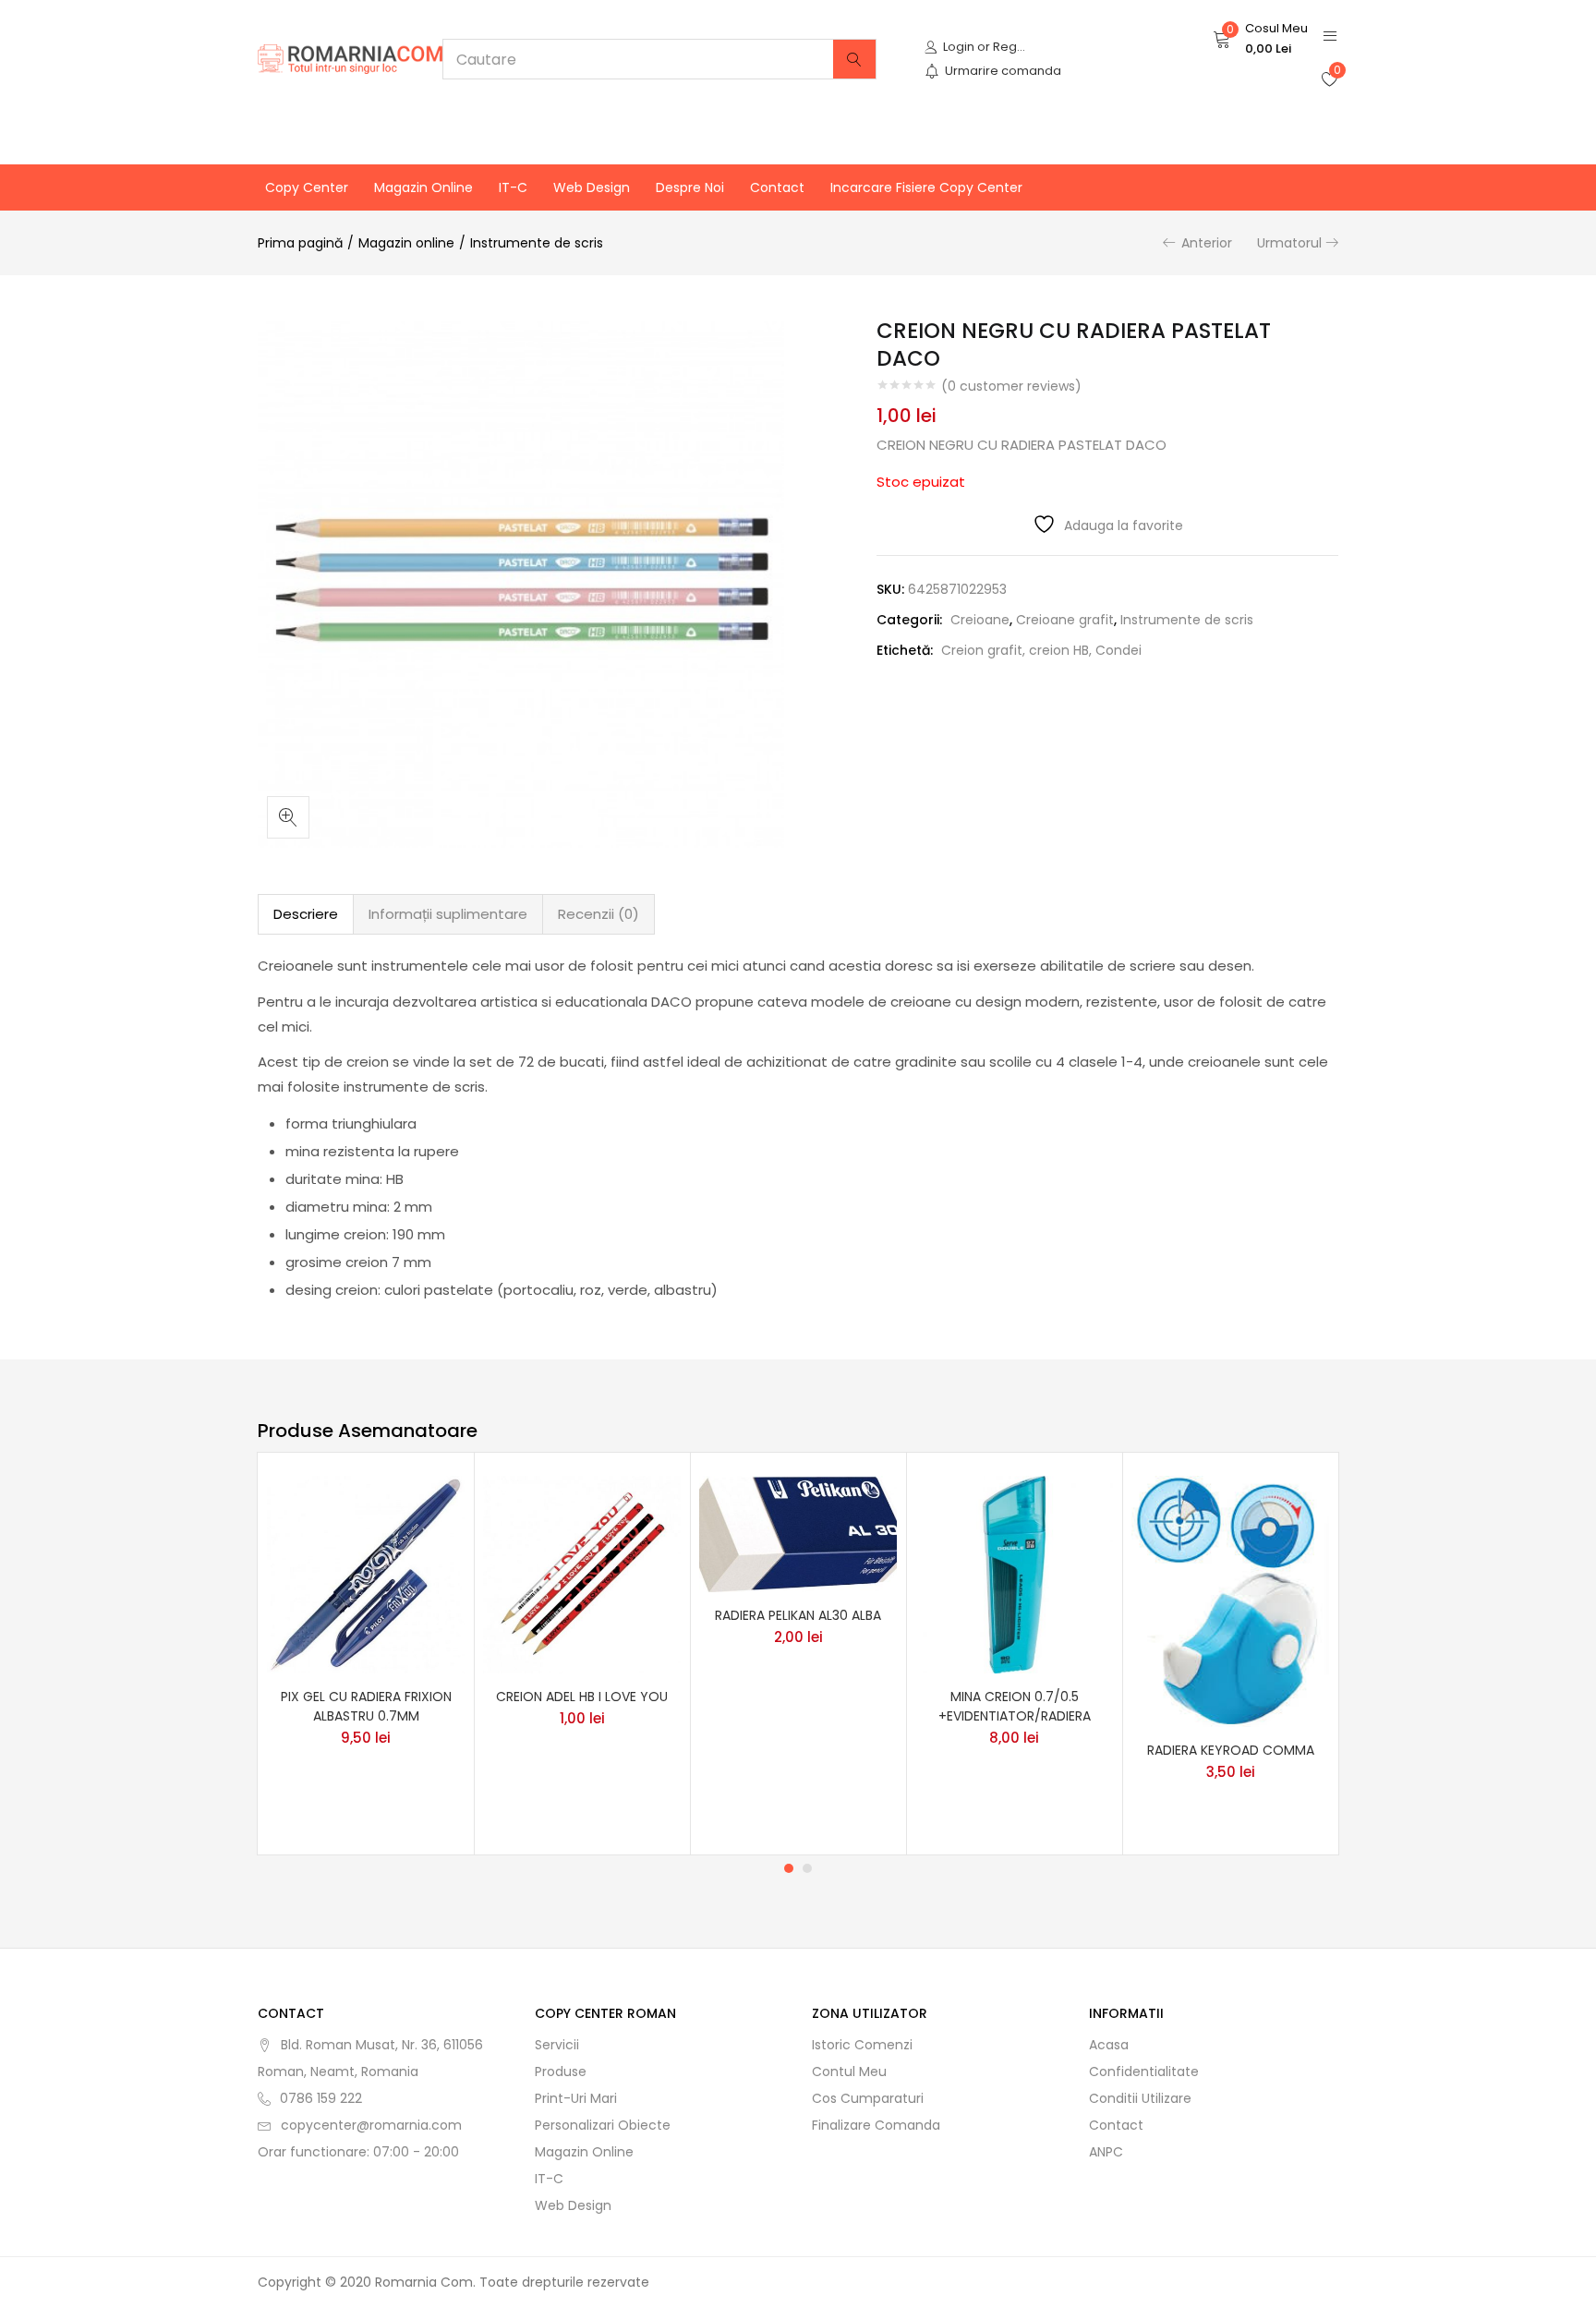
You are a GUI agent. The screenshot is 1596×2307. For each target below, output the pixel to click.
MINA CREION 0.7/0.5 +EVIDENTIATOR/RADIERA (1015, 1706)
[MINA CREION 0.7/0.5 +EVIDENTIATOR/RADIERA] (1014, 1573)
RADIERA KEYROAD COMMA (1231, 1750)
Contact (777, 187)
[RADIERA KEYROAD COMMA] (1230, 1600)
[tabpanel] (366, 1654)
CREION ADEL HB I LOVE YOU (582, 1697)
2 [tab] (807, 1868)
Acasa (1109, 2045)
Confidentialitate (1144, 2071)
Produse (561, 2071)
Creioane (980, 620)
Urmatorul (1289, 243)
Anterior (1207, 243)
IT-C (513, 187)
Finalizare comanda (876, 2125)
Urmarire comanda (1003, 71)
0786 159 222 (321, 2098)
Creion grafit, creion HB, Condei (1041, 650)
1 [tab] (789, 1868)
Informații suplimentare (448, 914)
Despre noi (690, 187)
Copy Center (307, 187)
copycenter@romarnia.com (371, 2125)
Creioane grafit (1065, 620)
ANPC (1106, 2152)
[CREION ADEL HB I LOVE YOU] (582, 1573)
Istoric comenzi (862, 2045)
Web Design (592, 187)
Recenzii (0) (598, 914)
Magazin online (423, 187)
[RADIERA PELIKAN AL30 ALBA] (798, 1533)
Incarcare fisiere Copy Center (926, 187)
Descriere (306, 914)
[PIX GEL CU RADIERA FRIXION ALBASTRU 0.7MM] (366, 1573)
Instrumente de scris (537, 243)
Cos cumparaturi (868, 2098)
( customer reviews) (1011, 386)
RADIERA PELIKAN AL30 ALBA (798, 1615)
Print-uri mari (576, 2098)
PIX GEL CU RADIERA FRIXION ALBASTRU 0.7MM (366, 1706)
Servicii (557, 2045)
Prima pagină (300, 243)
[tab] (306, 914)
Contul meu (849, 2071)
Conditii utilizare (1140, 2098)
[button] (1260, 39)
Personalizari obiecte (603, 2125)
